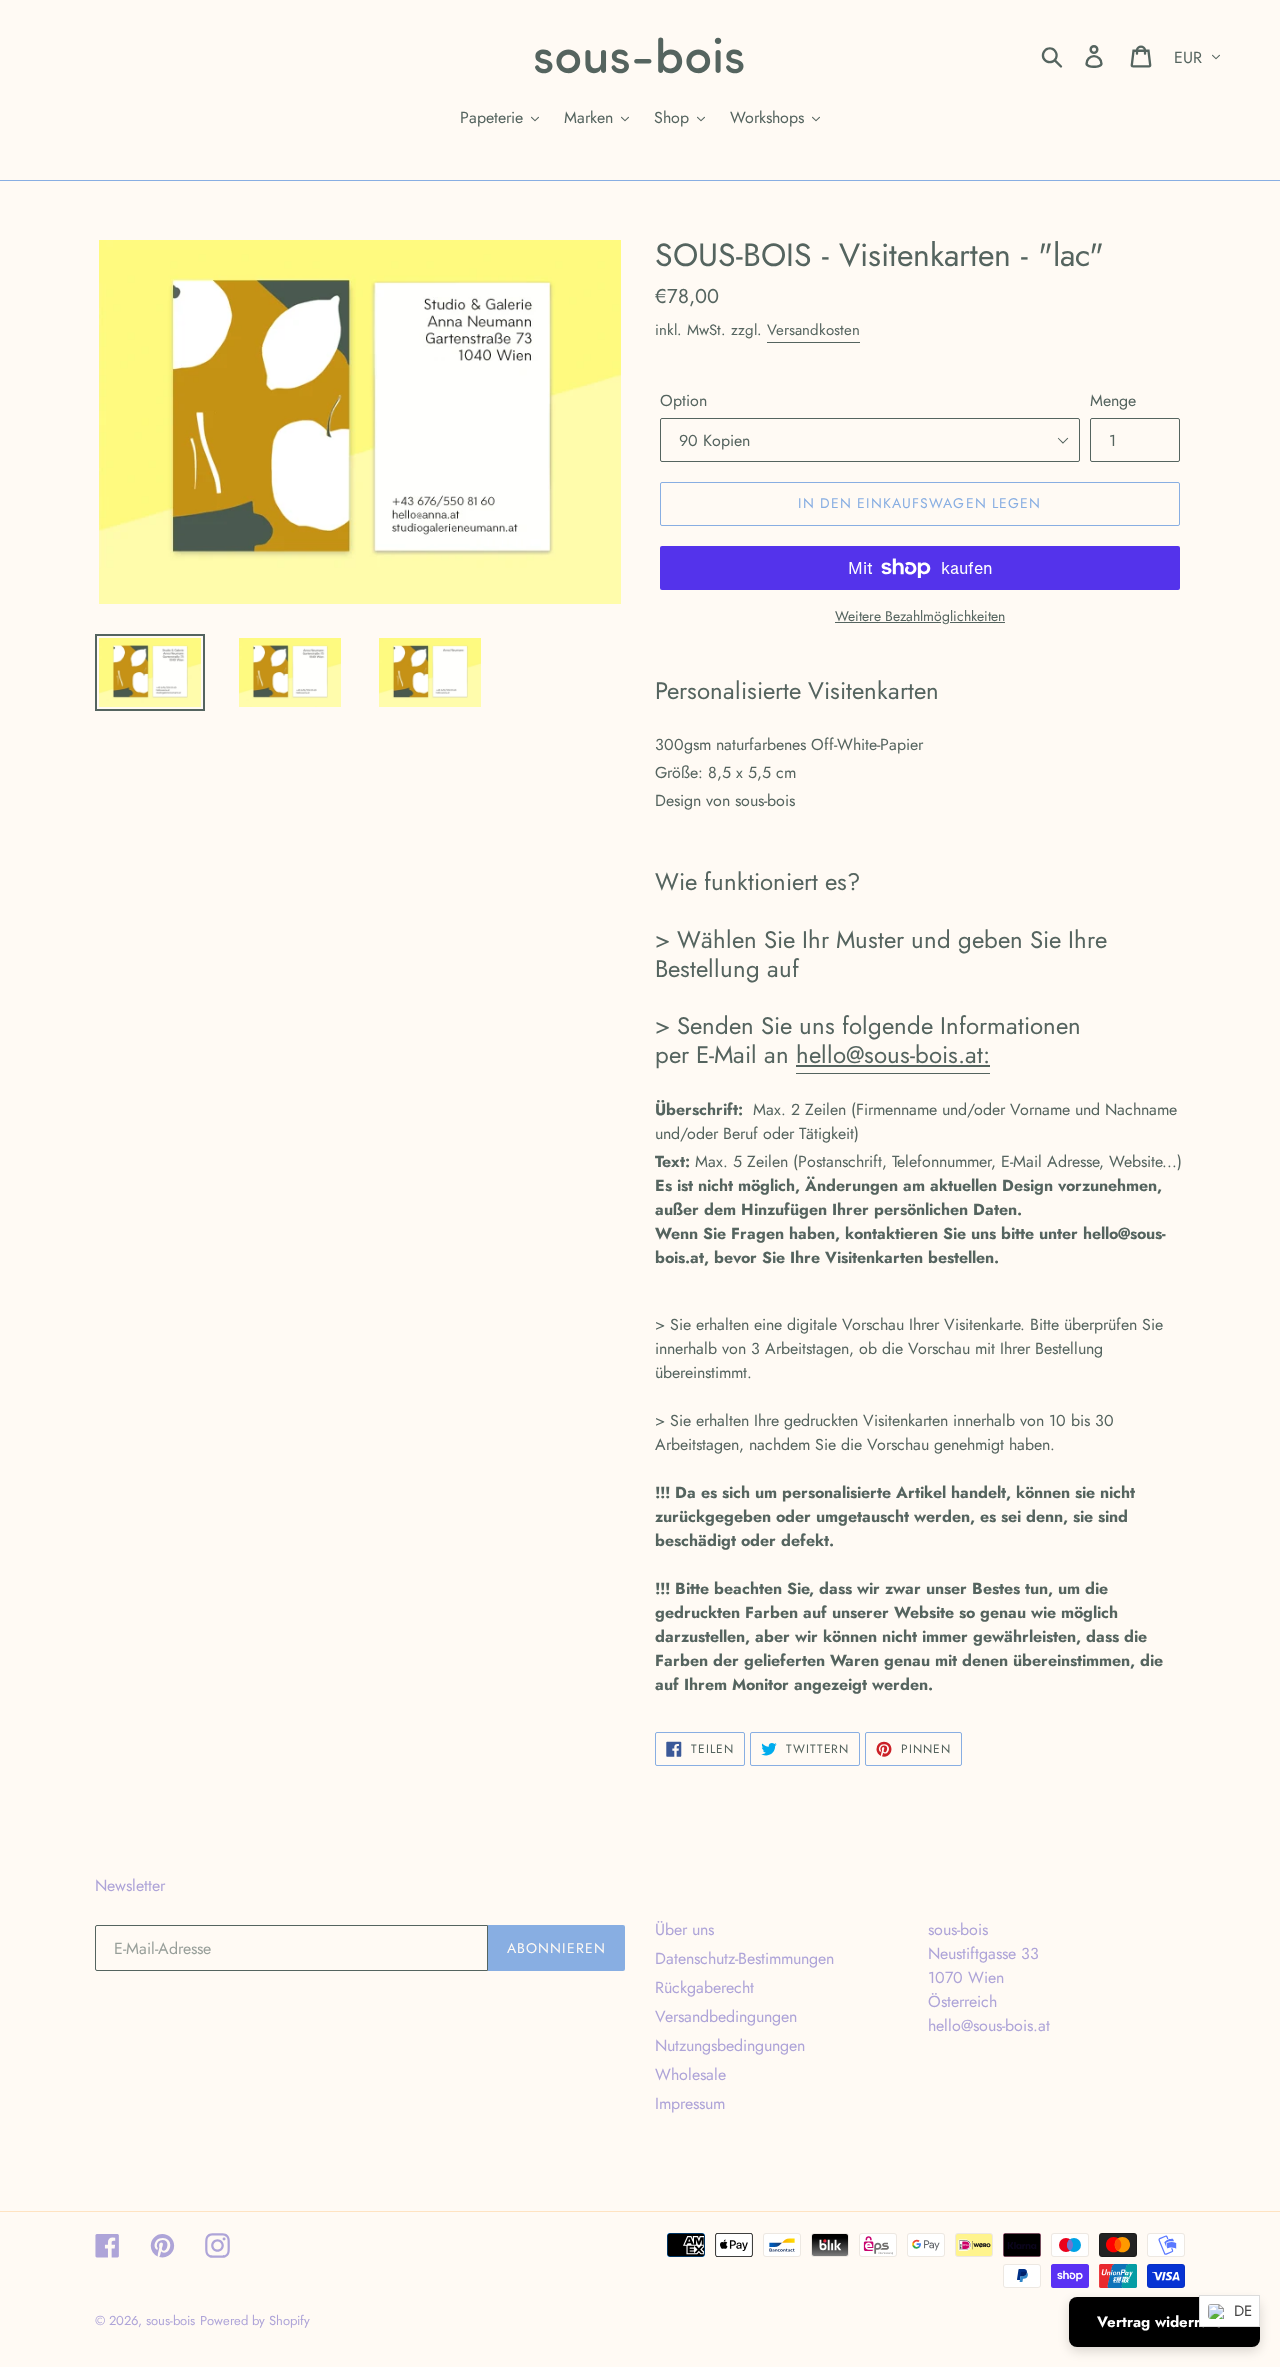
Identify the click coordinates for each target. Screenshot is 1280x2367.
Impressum (690, 2103)
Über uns (684, 1929)
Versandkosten (813, 330)
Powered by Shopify (255, 2320)
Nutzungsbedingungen (730, 2045)
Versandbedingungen (726, 2016)
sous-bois (170, 2320)
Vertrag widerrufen (1164, 2322)
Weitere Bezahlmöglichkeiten (920, 616)
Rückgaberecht (704, 1987)
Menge (1113, 400)
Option (683, 400)
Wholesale (690, 2074)
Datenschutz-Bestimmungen (744, 1958)
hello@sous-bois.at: (893, 1054)
